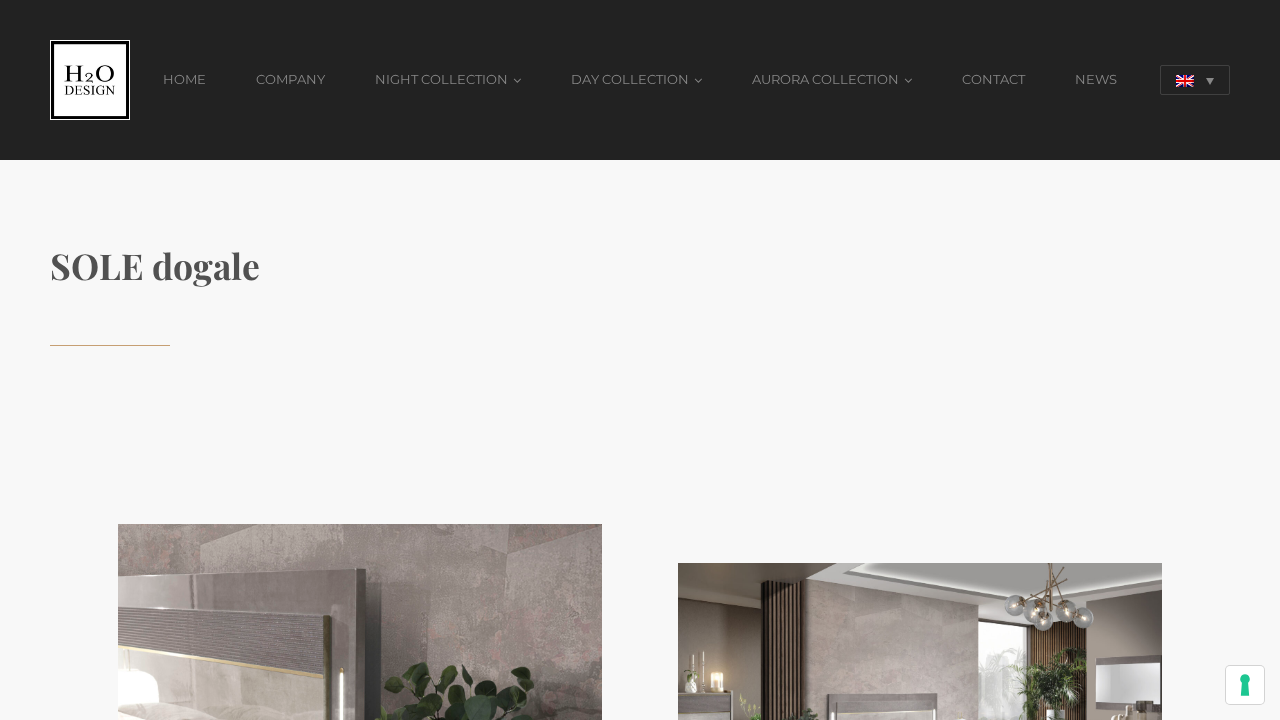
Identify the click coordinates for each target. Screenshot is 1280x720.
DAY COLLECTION (630, 79)
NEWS (1096, 79)
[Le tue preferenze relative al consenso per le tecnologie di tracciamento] (1245, 685)
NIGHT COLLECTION (441, 79)
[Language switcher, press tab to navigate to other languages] (1195, 80)
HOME (184, 79)
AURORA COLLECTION (825, 79)
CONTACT (993, 79)
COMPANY (290, 79)
